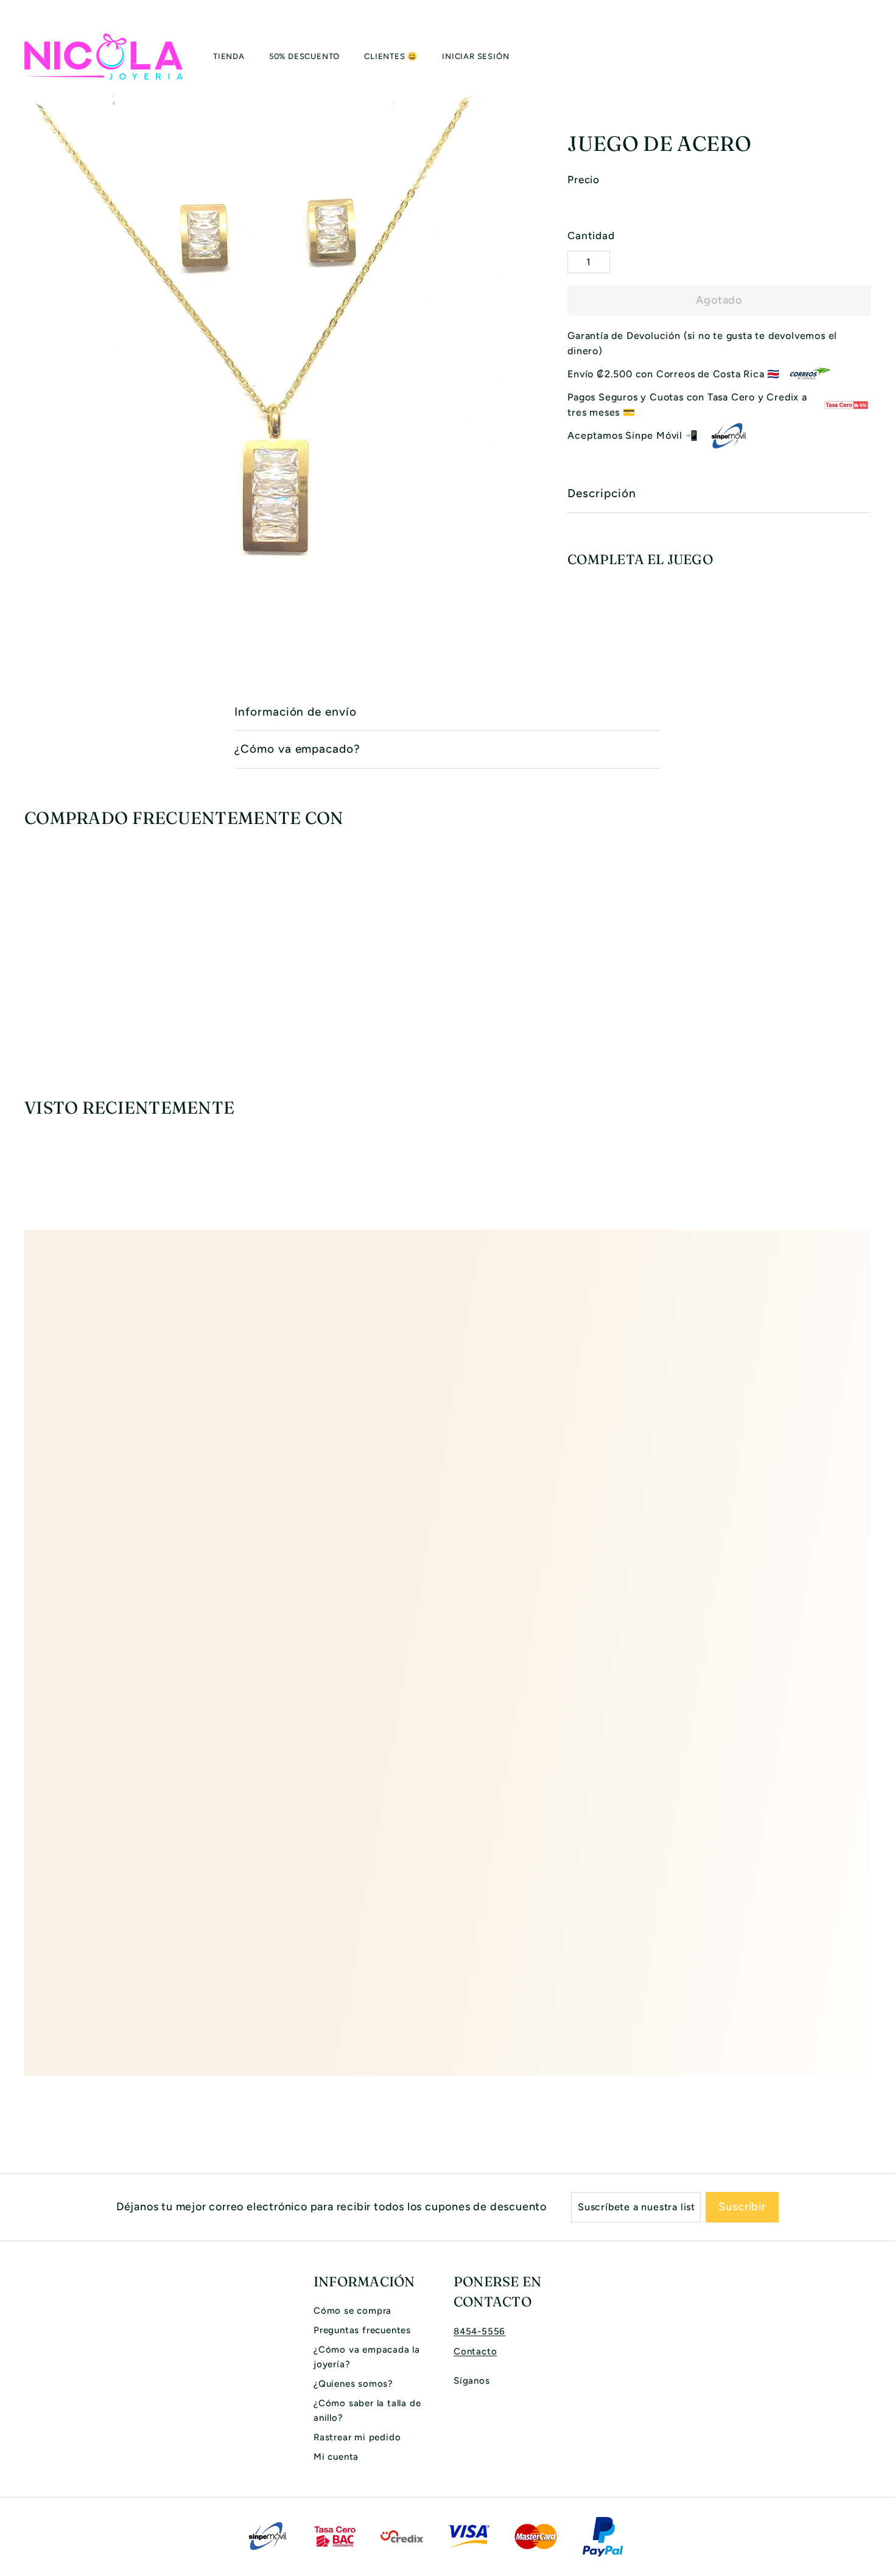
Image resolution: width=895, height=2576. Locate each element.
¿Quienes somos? (353, 2384)
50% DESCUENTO (304, 56)
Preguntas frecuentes (362, 2330)
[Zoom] (276, 346)
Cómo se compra (353, 2311)
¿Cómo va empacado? (297, 749)
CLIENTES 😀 (391, 56)
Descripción (602, 493)
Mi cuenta (336, 2457)
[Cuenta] (856, 57)
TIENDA (229, 56)
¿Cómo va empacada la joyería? (367, 2357)
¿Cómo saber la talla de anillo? (367, 2410)
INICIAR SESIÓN (476, 56)
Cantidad (591, 236)
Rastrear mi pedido (357, 2437)
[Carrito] (871, 57)
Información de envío (296, 712)
